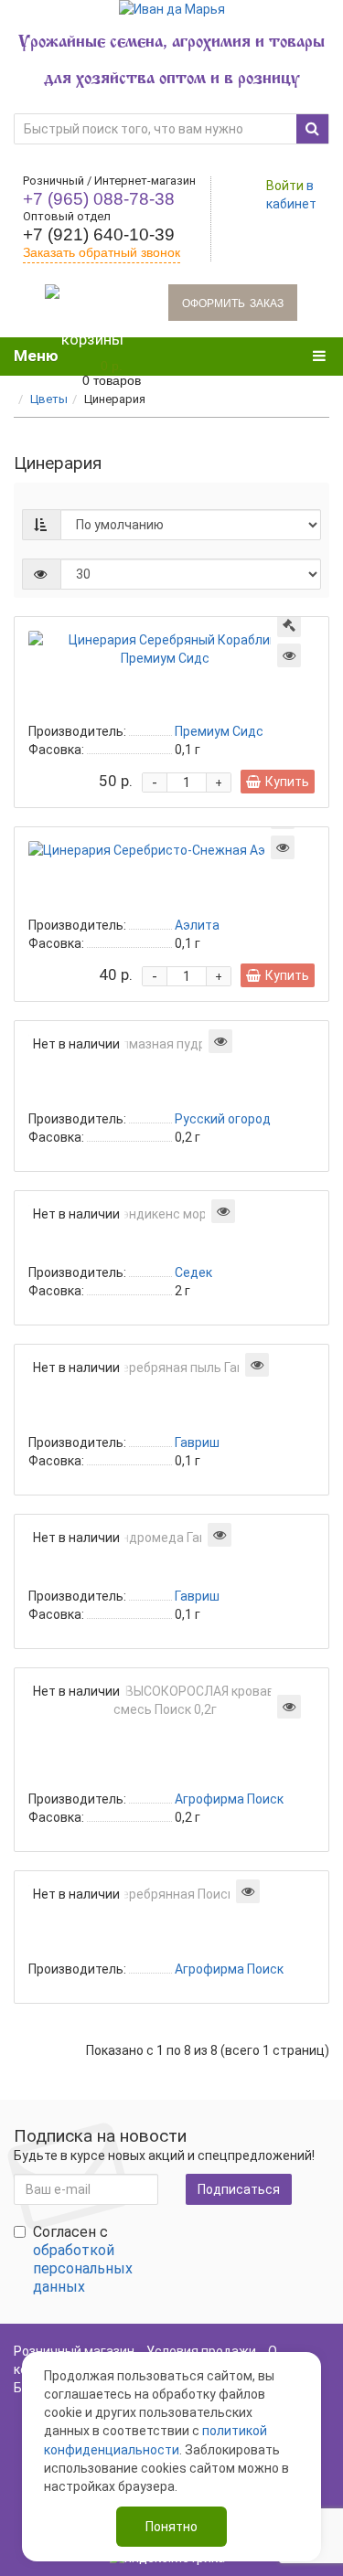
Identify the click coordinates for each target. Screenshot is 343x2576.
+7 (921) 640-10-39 (99, 234)
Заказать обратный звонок (102, 252)
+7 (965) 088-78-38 (99, 199)
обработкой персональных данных (83, 2268)
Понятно (171, 2527)
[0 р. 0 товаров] (93, 303)
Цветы (49, 399)
